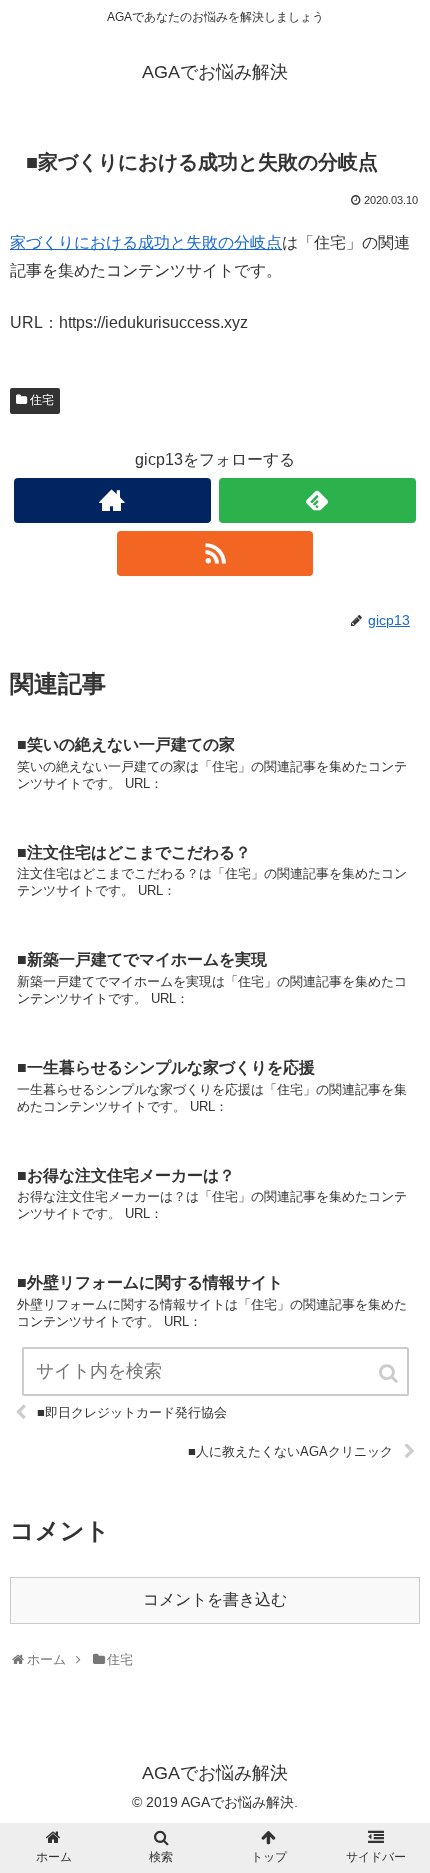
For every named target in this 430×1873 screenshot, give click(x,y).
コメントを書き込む (215, 1599)
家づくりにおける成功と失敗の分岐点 (146, 242)
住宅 (42, 400)
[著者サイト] (112, 500)
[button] (390, 1373)
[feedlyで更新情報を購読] (317, 500)
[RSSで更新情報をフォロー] (215, 553)
